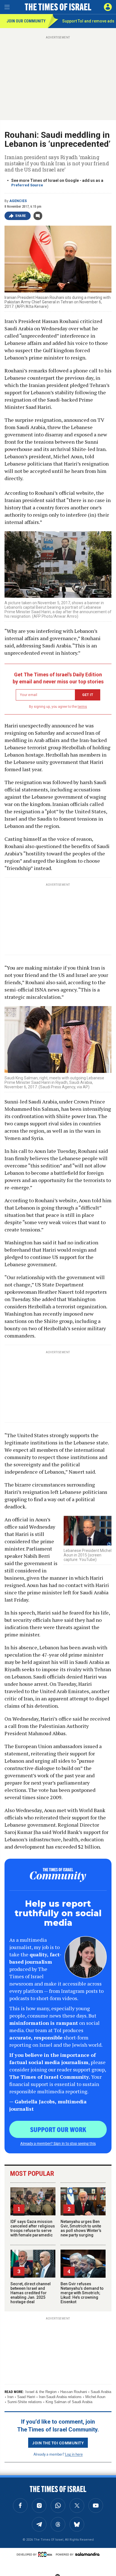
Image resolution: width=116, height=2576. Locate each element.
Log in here (74, 2454)
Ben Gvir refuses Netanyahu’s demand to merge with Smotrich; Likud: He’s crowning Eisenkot (82, 2293)
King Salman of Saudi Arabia (69, 2402)
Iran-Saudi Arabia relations (60, 2397)
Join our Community (26, 21)
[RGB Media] (46, 2554)
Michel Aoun (95, 2397)
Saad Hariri (26, 2397)
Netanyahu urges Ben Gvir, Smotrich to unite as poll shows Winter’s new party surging (81, 2228)
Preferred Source (27, 185)
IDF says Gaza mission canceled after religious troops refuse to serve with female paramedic (33, 2228)
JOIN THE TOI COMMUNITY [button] (58, 2443)
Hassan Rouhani (74, 2392)
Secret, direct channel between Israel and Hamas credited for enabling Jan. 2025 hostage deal (31, 2293)
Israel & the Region (41, 2392)
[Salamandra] (87, 2554)
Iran (10, 2397)
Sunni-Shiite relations (25, 2402)
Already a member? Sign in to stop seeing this (58, 2143)
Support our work (58, 2129)
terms (82, 707)
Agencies (18, 201)
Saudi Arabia (101, 2392)
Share (21, 216)
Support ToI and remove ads (88, 21)
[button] (108, 7)
